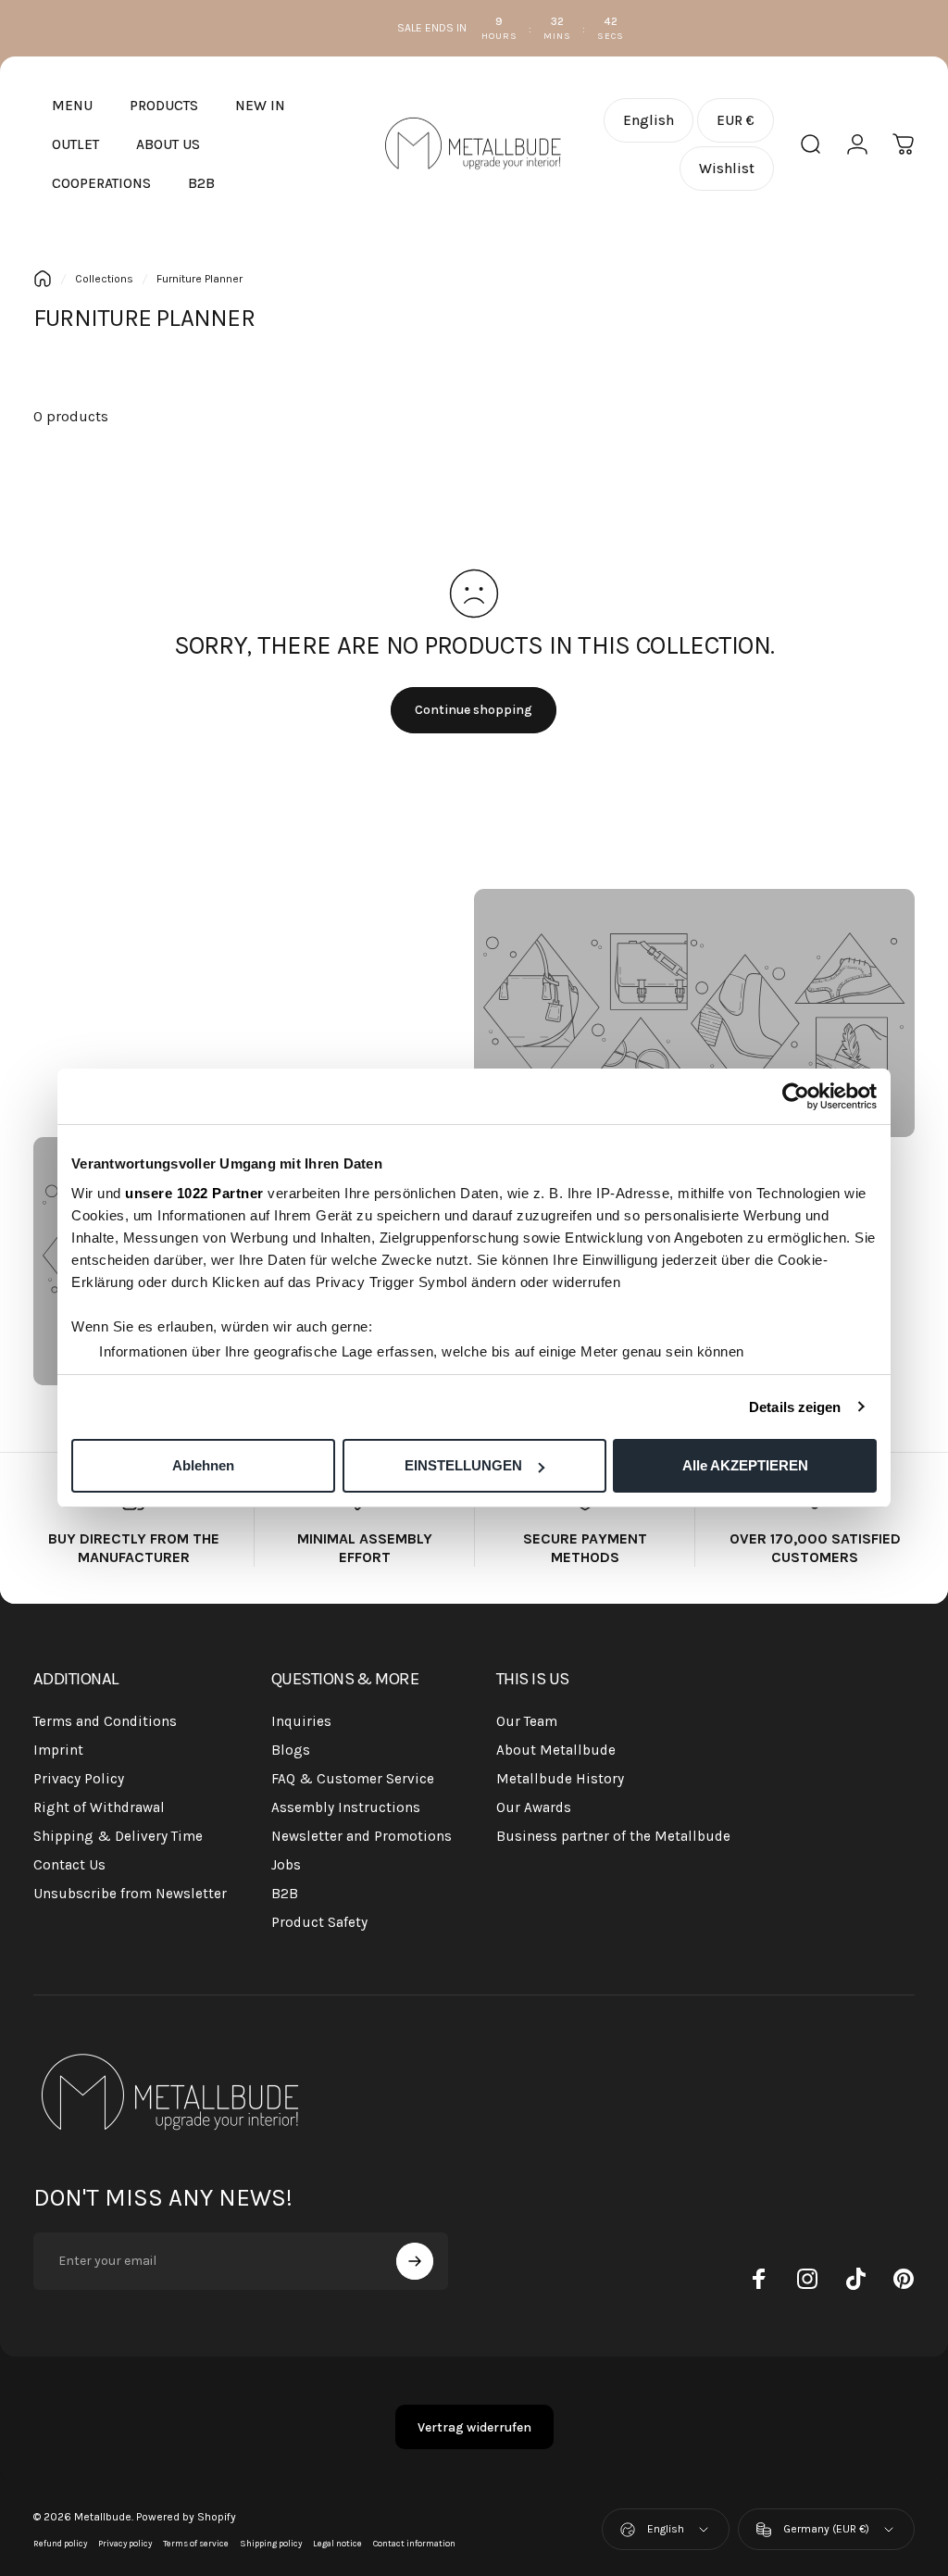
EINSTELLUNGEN (463, 1465)
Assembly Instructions (346, 1807)
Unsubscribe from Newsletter (130, 1894)
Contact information (414, 2543)
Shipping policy (271, 2543)
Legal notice (337, 2543)
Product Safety (319, 1922)
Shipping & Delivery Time (118, 1836)
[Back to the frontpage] (43, 279)
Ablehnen (203, 1465)
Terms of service (196, 2543)
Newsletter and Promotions (362, 1836)
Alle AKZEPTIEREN (745, 1465)
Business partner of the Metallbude (613, 1836)
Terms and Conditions (105, 1721)
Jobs (286, 1865)
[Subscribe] (415, 2261)
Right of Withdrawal (99, 1807)
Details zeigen (795, 1407)
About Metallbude (556, 1750)
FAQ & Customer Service (353, 1779)
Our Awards (534, 1807)
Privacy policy (125, 2543)
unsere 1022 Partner (194, 1193)
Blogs (291, 1750)
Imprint (58, 1750)
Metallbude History (560, 1779)
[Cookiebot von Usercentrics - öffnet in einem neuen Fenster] (796, 1096)
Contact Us (69, 1865)
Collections (104, 279)
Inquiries (301, 1721)
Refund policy (60, 2543)
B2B (285, 1894)
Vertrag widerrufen (474, 2427)
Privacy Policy (79, 1779)
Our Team (527, 1721)
